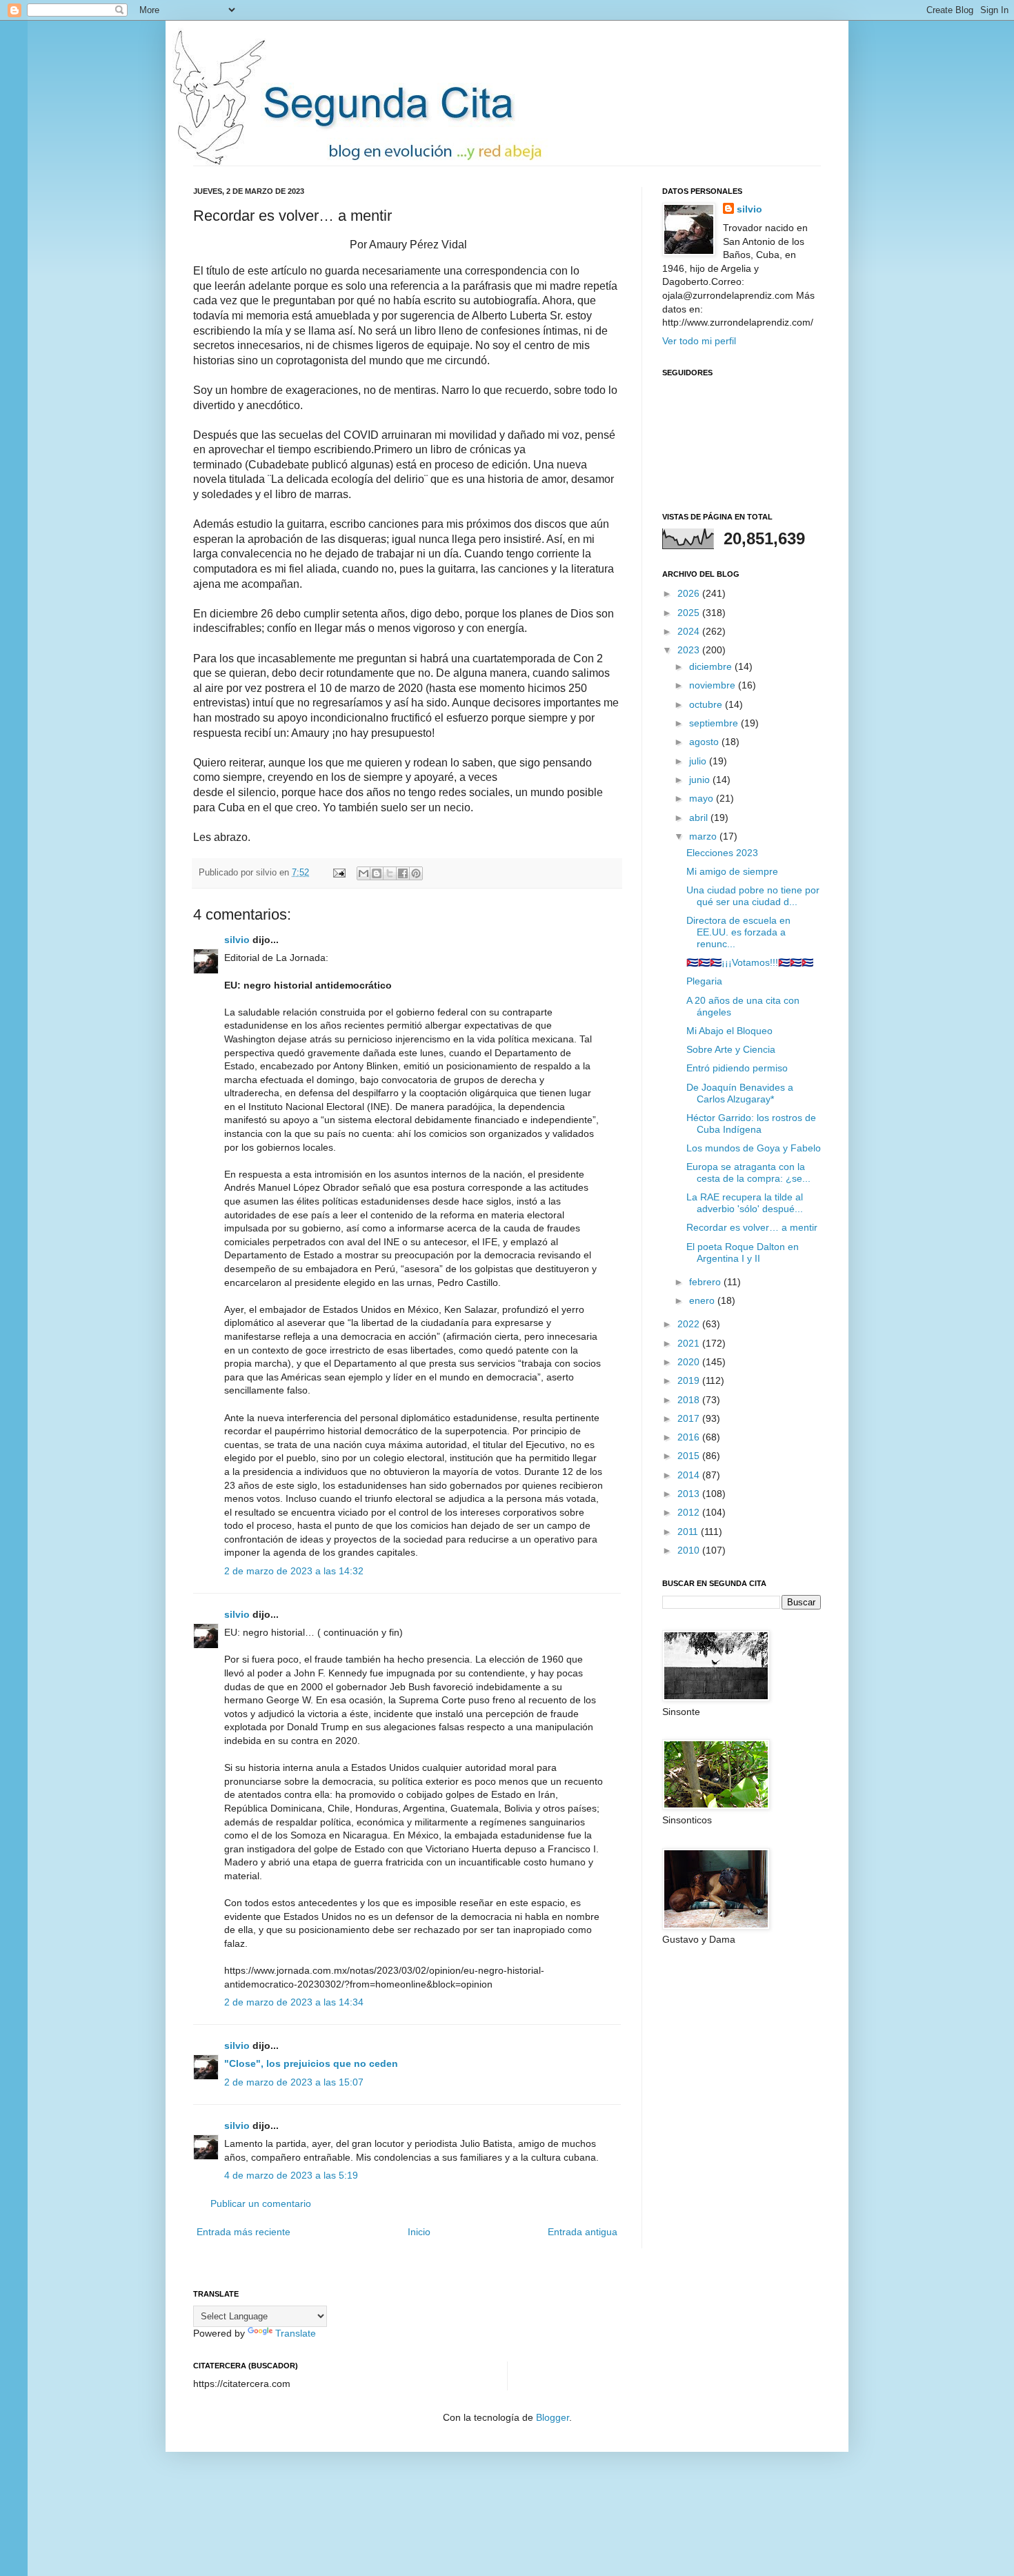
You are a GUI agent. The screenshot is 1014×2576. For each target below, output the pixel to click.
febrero (706, 1282)
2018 (690, 1400)
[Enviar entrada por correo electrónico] (339, 873)
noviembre (714, 685)
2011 (689, 1532)
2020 (690, 1362)
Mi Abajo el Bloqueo (729, 1031)
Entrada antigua (583, 2232)
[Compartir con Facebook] (403, 873)
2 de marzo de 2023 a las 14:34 (294, 2002)
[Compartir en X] (390, 873)
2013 (690, 1494)
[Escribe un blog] (377, 873)
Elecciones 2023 (722, 853)
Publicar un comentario (261, 2203)
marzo (704, 836)
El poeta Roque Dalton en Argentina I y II (743, 1252)
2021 (690, 1343)
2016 (690, 1437)
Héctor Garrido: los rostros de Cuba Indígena (751, 1123)
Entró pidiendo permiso (737, 1068)
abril (700, 818)
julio (699, 761)
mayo (703, 798)
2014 (690, 1475)
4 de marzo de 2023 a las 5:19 (291, 2175)
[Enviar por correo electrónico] (364, 873)
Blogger (553, 2417)
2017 (690, 1418)
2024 (690, 631)
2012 (690, 1512)
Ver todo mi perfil (699, 341)
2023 (690, 650)
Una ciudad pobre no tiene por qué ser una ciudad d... (753, 896)
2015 (690, 1456)
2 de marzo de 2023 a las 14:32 (294, 1571)
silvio (237, 940)
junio (701, 780)
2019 (690, 1380)
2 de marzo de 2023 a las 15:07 (294, 2082)
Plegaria (704, 981)
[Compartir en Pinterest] (416, 873)
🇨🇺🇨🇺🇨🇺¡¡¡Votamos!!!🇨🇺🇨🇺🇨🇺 (750, 962)
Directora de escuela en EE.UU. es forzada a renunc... (738, 932)
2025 (690, 613)
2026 (690, 593)
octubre (707, 704)
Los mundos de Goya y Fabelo (754, 1148)
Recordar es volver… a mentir (752, 1227)
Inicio (419, 2232)
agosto (705, 742)
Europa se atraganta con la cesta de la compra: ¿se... (748, 1172)
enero (703, 1300)
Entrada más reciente (243, 2232)
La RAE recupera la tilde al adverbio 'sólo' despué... (745, 1203)
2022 (690, 1324)
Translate (296, 2333)
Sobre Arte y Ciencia (731, 1049)
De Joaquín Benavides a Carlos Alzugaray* (740, 1093)
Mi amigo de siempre (732, 871)
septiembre (715, 723)
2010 (690, 1550)
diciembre (712, 666)
